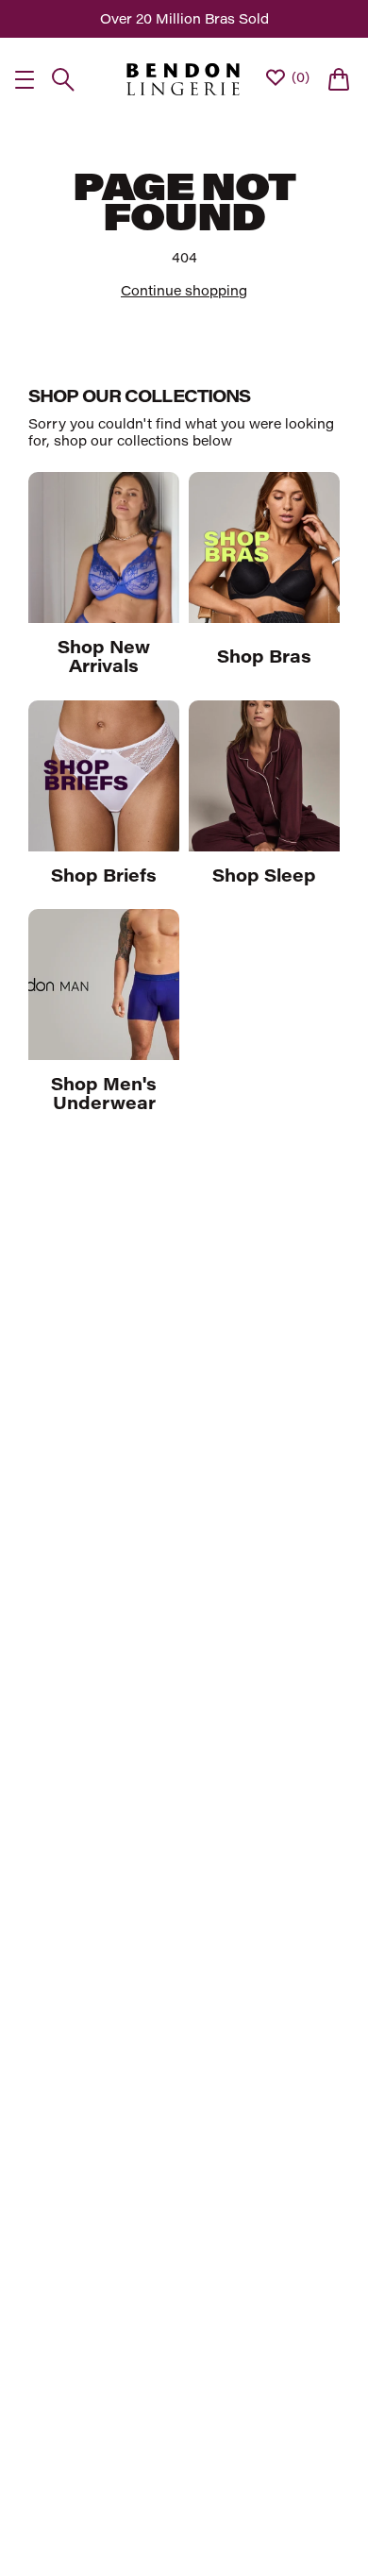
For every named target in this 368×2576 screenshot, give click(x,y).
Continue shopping (184, 290)
